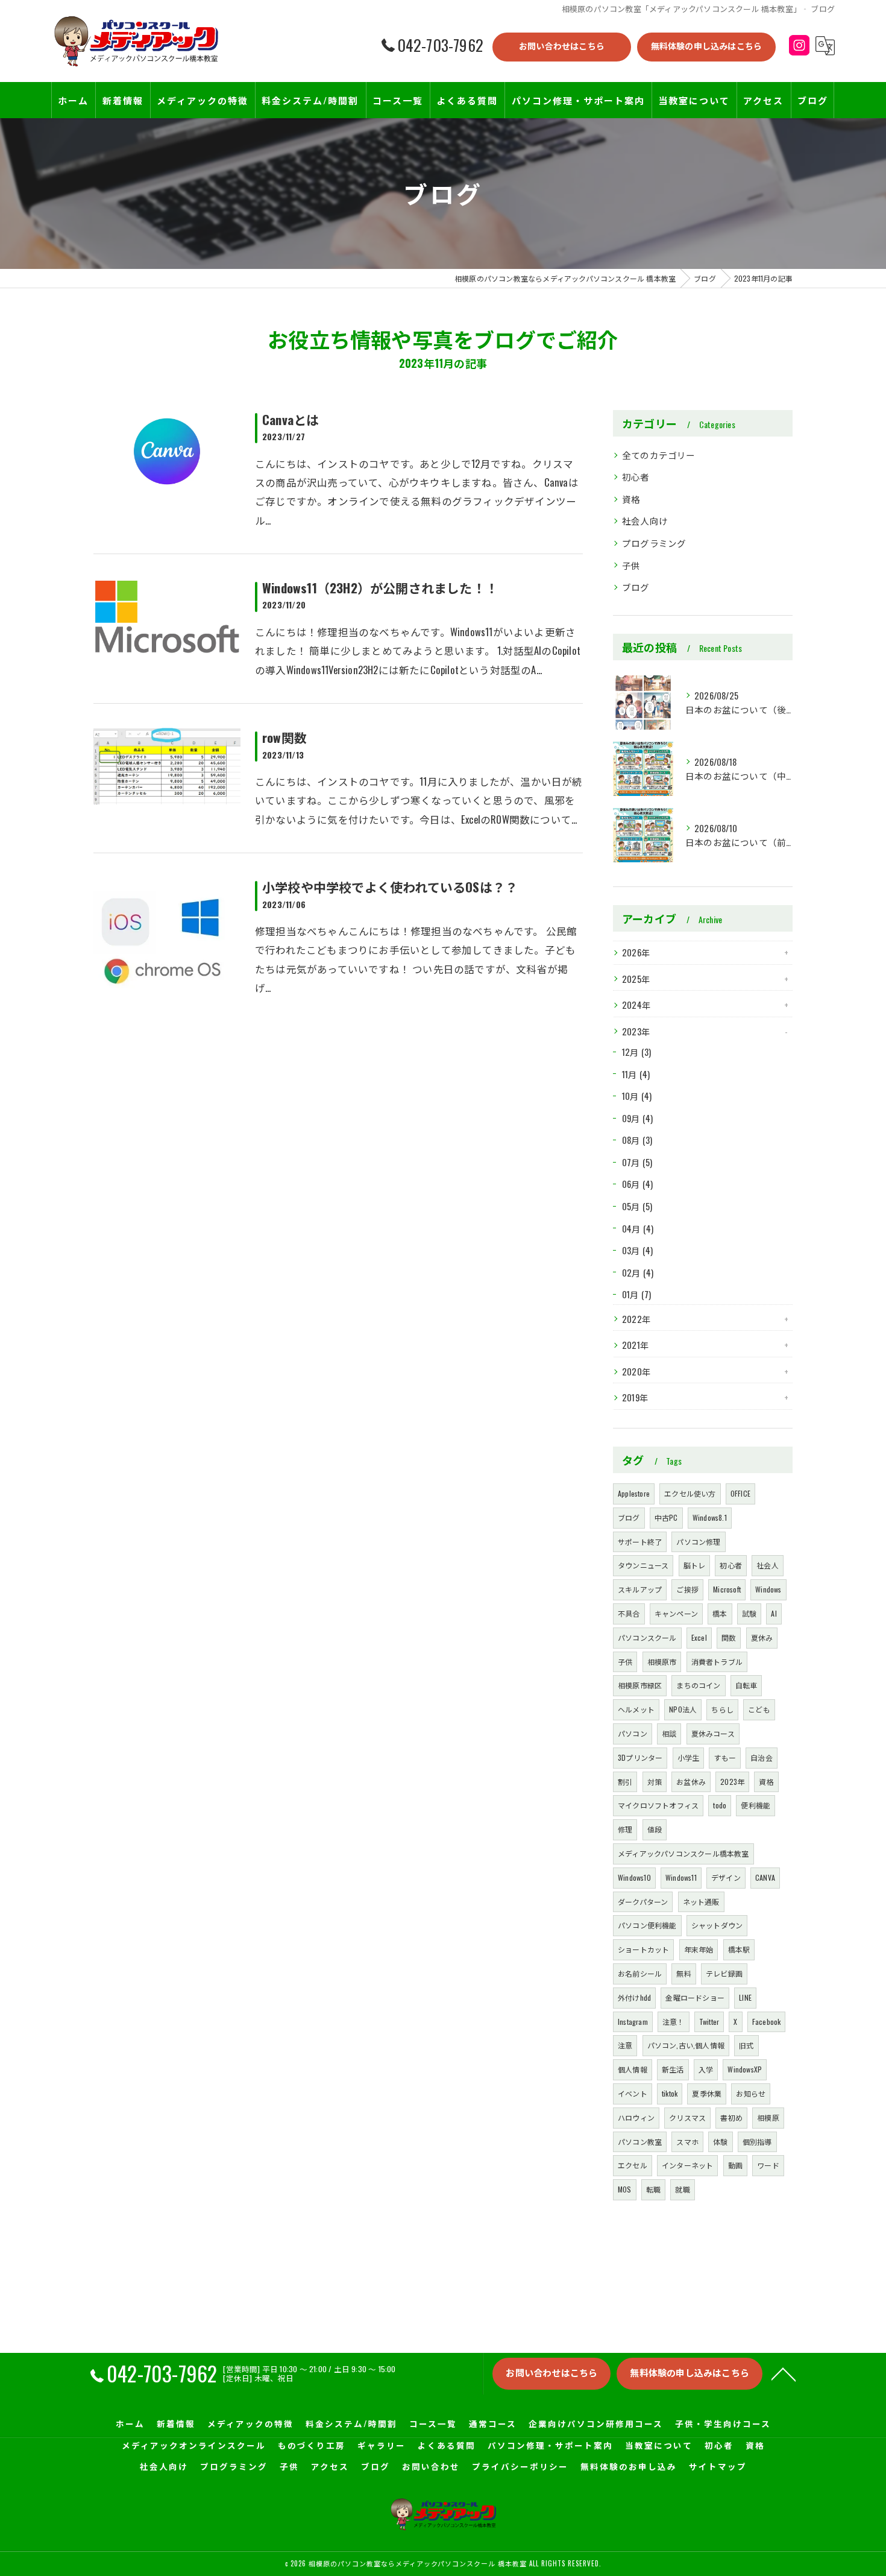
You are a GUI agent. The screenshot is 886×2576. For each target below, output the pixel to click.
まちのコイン (698, 1685)
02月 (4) (638, 1273)
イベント (633, 2093)
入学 (706, 2069)
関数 (729, 1637)
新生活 (673, 2069)
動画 (735, 2165)
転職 (653, 2189)
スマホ (687, 2142)
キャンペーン (676, 1613)
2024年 (636, 1005)
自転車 (746, 1685)
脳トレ (695, 1565)
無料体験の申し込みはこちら (707, 46)
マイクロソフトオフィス (658, 1805)
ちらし (722, 1709)
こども (759, 1709)
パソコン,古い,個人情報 (686, 2045)
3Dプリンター (640, 1757)
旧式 (746, 2045)
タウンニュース (643, 1565)
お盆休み (691, 1782)
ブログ (636, 587)
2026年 (636, 952)
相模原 (768, 2117)
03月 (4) (637, 1250)
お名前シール (640, 1973)
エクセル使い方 (690, 1493)
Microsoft (727, 1589)
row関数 (284, 737)
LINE (745, 1997)
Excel (699, 1637)
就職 (682, 2189)
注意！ (674, 2022)
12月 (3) (636, 1052)
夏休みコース (713, 1733)
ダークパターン (643, 1902)
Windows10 (634, 1877)
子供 (631, 565)
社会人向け (645, 521)
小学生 (689, 1757)
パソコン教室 (640, 2142)
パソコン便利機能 (647, 1925)
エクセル (633, 2165)
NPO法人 (683, 1709)
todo (720, 1805)
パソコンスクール (647, 1637)
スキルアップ (640, 1589)
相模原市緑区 (640, 1685)
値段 (655, 1829)
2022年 (636, 1319)
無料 (683, 1973)
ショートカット (643, 1949)
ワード (768, 2165)
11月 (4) (636, 1074)
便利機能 (756, 1805)
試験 (749, 1613)
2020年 (636, 1372)
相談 (669, 1733)
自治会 (762, 1757)
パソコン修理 (698, 1542)
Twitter (709, 2022)
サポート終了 (640, 1542)
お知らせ (751, 2093)
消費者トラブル (717, 1662)
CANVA (765, 1877)
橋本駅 (739, 1949)
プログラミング (654, 543)
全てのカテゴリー (659, 455)
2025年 (636, 979)
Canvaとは (291, 419)
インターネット (687, 2165)
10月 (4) (637, 1096)
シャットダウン (717, 1925)
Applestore (634, 1493)
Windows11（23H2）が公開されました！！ (380, 588)
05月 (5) (637, 1206)
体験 (720, 2142)
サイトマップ (718, 2466)
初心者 (636, 477)
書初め (731, 2117)
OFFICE (740, 1493)
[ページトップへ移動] (784, 2373)
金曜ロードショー (695, 1997)
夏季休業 (707, 2093)
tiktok (670, 2093)
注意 (625, 2045)
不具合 (629, 1613)
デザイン (726, 1877)
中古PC (666, 1517)
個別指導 (757, 2142)
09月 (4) (637, 1118)
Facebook (767, 2022)
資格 (631, 499)
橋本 (720, 1613)
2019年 (635, 1397)
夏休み (762, 1637)
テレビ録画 (724, 1973)
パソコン (633, 1733)
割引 (625, 1782)
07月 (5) (637, 1162)
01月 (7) (636, 1294)
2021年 (636, 1345)
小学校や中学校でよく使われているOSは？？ (390, 887)
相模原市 (662, 1662)
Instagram (633, 2022)
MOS (625, 2189)
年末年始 (699, 1949)
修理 (625, 1829)
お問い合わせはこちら (562, 46)
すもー (725, 1757)
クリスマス (687, 2117)
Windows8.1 (710, 1517)
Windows (768, 1589)
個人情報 (633, 2069)
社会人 (768, 1565)
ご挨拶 (687, 1589)
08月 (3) (637, 1140)
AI (774, 1613)
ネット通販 (701, 1902)
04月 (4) (638, 1229)
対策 (655, 1782)
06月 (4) (637, 1184)
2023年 (636, 1031)
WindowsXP (745, 2069)
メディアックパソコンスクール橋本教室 (683, 1853)
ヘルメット (636, 1709)
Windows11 (681, 1877)
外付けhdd (634, 1997)
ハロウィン (636, 2117)
